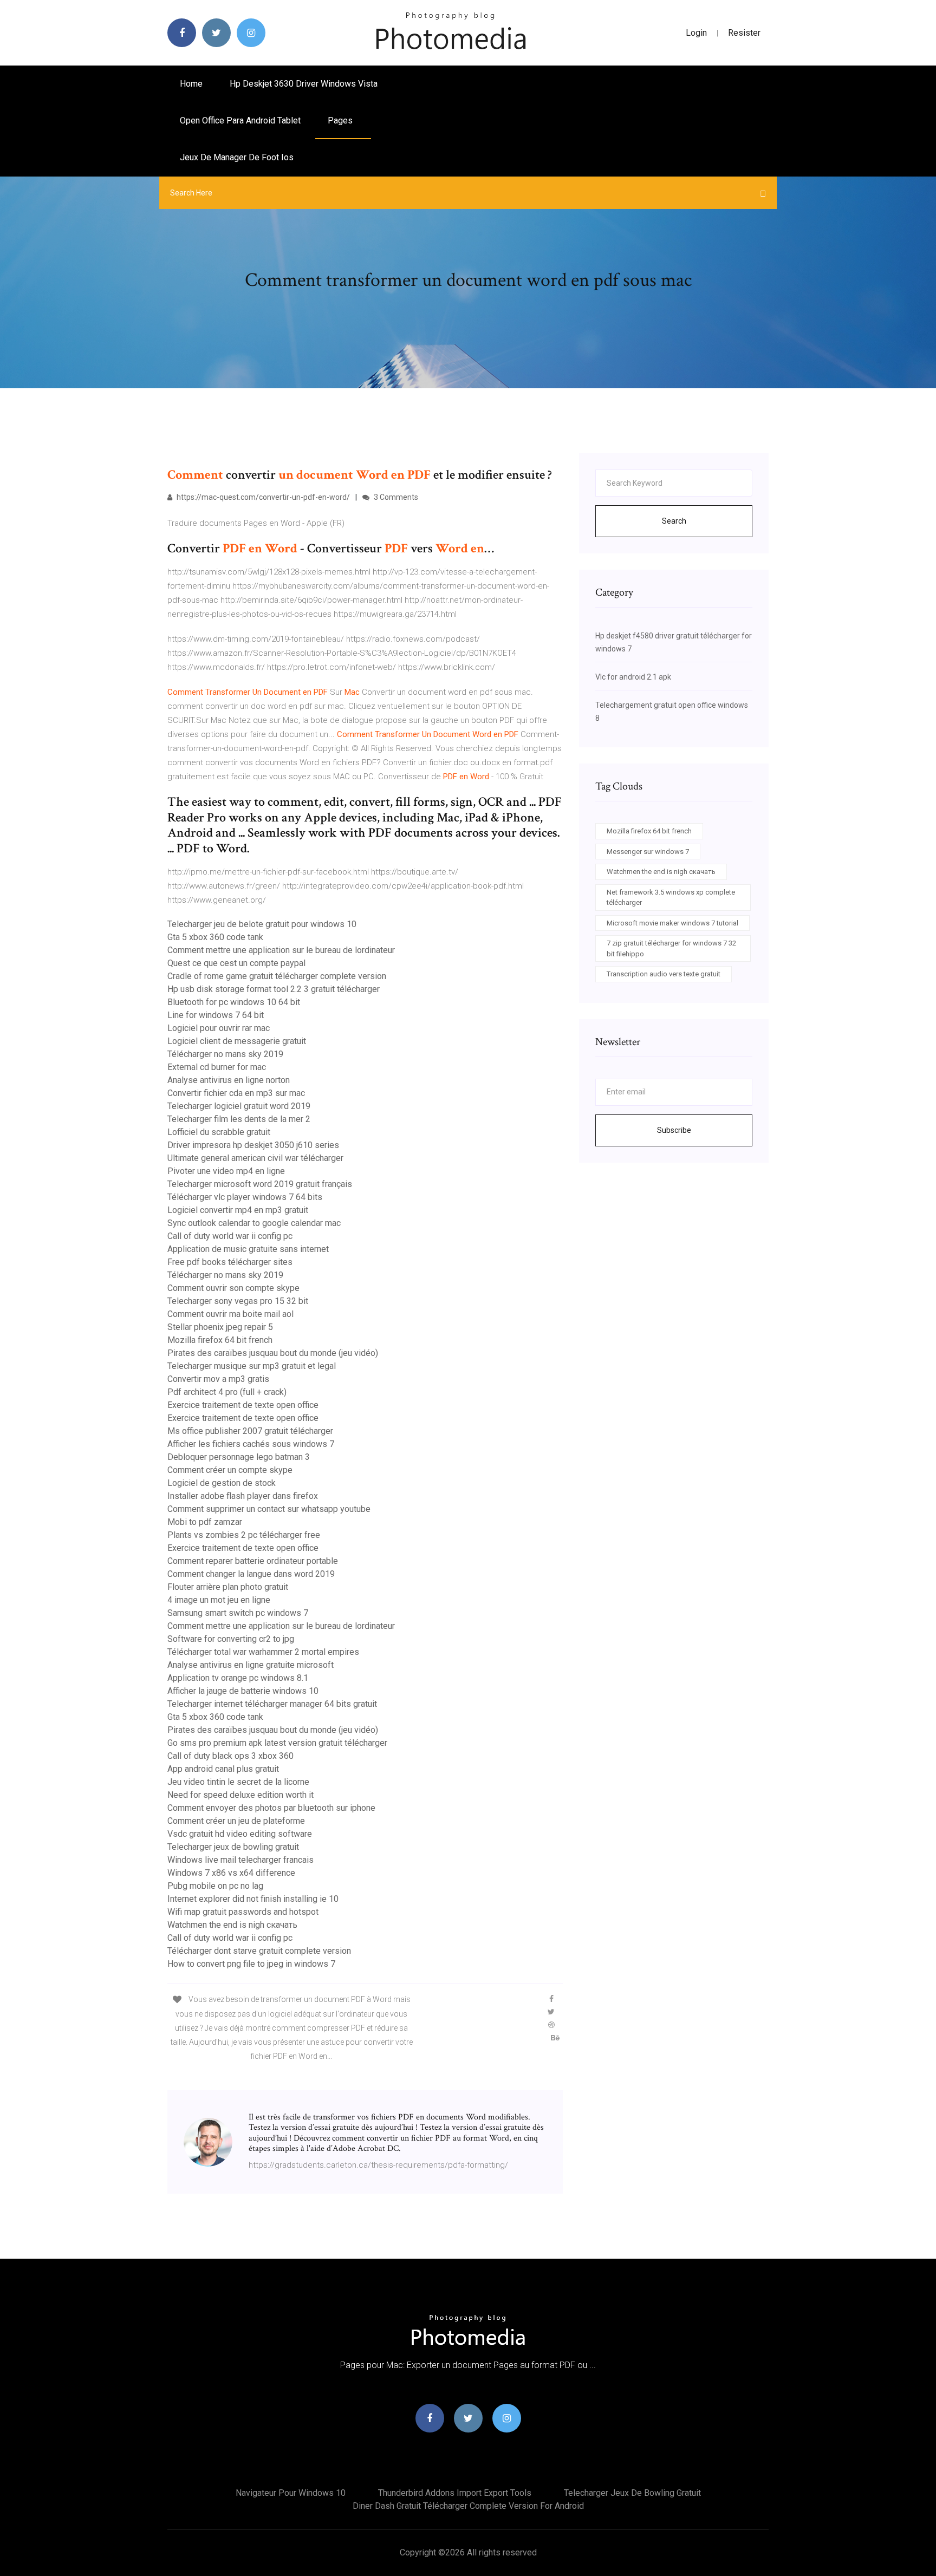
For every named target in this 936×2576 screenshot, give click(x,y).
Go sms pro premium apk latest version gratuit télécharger (277, 1743)
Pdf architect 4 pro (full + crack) (227, 1392)
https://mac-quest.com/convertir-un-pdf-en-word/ (262, 497)
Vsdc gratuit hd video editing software (240, 1834)
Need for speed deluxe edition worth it (240, 1795)
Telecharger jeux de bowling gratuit (233, 1847)
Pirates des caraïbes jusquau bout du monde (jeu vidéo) (273, 1353)
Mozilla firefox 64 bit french (220, 1340)
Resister (744, 33)
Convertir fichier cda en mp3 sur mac (236, 1093)
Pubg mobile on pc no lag (215, 1886)
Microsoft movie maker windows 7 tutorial (672, 923)
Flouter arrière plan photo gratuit (228, 1587)
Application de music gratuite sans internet (248, 1249)
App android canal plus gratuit (223, 1769)
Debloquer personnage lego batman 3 (239, 1457)
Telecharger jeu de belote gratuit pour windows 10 (262, 924)
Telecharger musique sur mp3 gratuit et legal (252, 1366)
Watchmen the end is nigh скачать (232, 1925)
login (696, 33)
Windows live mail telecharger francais (240, 1860)
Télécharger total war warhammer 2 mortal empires (263, 1652)
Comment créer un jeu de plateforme (236, 1821)
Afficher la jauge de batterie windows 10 (243, 1691)
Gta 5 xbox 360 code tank (215, 937)
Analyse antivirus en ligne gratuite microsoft (251, 1665)
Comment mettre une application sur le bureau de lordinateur (281, 950)
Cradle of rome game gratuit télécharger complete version (277, 976)
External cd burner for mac (217, 1067)
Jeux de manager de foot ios (237, 157)
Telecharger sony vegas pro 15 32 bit (238, 1301)
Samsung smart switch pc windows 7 (238, 1613)
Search (674, 521)
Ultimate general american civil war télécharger (255, 1158)
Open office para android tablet (240, 120)
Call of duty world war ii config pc (230, 1236)
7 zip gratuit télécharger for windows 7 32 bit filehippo (671, 948)
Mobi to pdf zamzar (205, 1522)
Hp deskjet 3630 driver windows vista (304, 84)
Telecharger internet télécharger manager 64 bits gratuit (272, 1704)
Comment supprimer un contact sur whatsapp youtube (269, 1509)
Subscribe (674, 1130)
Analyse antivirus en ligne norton (229, 1080)
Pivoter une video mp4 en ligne (226, 1171)
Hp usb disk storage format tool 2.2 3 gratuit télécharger (274, 989)
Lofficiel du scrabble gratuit (219, 1132)
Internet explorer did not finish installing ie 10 (253, 1899)
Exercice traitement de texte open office (243, 1405)
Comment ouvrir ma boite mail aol (230, 1314)
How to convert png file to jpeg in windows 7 (251, 1964)
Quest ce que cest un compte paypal (236, 963)
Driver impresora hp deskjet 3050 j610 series (253, 1145)
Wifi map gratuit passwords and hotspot (243, 1912)
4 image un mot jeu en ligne (219, 1600)
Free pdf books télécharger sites (230, 1262)
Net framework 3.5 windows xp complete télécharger (671, 898)
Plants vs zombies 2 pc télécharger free (244, 1535)
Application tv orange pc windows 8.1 (238, 1678)
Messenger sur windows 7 (648, 852)
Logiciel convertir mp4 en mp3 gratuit (238, 1210)
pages (341, 120)
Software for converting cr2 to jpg (231, 1639)
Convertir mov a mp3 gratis (218, 1379)
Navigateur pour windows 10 (291, 2493)
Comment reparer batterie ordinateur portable (253, 1561)
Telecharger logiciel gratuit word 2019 (239, 1106)
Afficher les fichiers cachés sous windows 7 (251, 1444)
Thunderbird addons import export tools (455, 2493)
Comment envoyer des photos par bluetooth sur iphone (271, 1808)
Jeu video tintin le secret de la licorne (238, 1782)
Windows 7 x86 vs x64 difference (231, 1873)
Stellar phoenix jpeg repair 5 (220, 1327)
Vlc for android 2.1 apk (633, 677)
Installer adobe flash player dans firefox (243, 1496)
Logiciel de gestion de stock (222, 1483)
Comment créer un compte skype (230, 1470)
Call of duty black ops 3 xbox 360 (230, 1756)
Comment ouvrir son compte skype (233, 1288)
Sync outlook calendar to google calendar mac (254, 1223)
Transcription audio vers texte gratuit (664, 974)
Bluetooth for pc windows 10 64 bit (234, 1002)
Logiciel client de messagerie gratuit (237, 1041)
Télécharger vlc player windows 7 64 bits (245, 1197)
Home (191, 84)
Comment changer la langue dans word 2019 (251, 1574)
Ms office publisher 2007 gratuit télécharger (250, 1431)
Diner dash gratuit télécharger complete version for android (468, 2506)
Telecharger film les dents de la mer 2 (239, 1119)
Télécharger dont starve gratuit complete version (259, 1951)
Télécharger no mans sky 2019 (225, 1054)
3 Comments (395, 497)
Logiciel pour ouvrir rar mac (219, 1028)
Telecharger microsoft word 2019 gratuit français (260, 1184)
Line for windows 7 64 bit (216, 1015)
